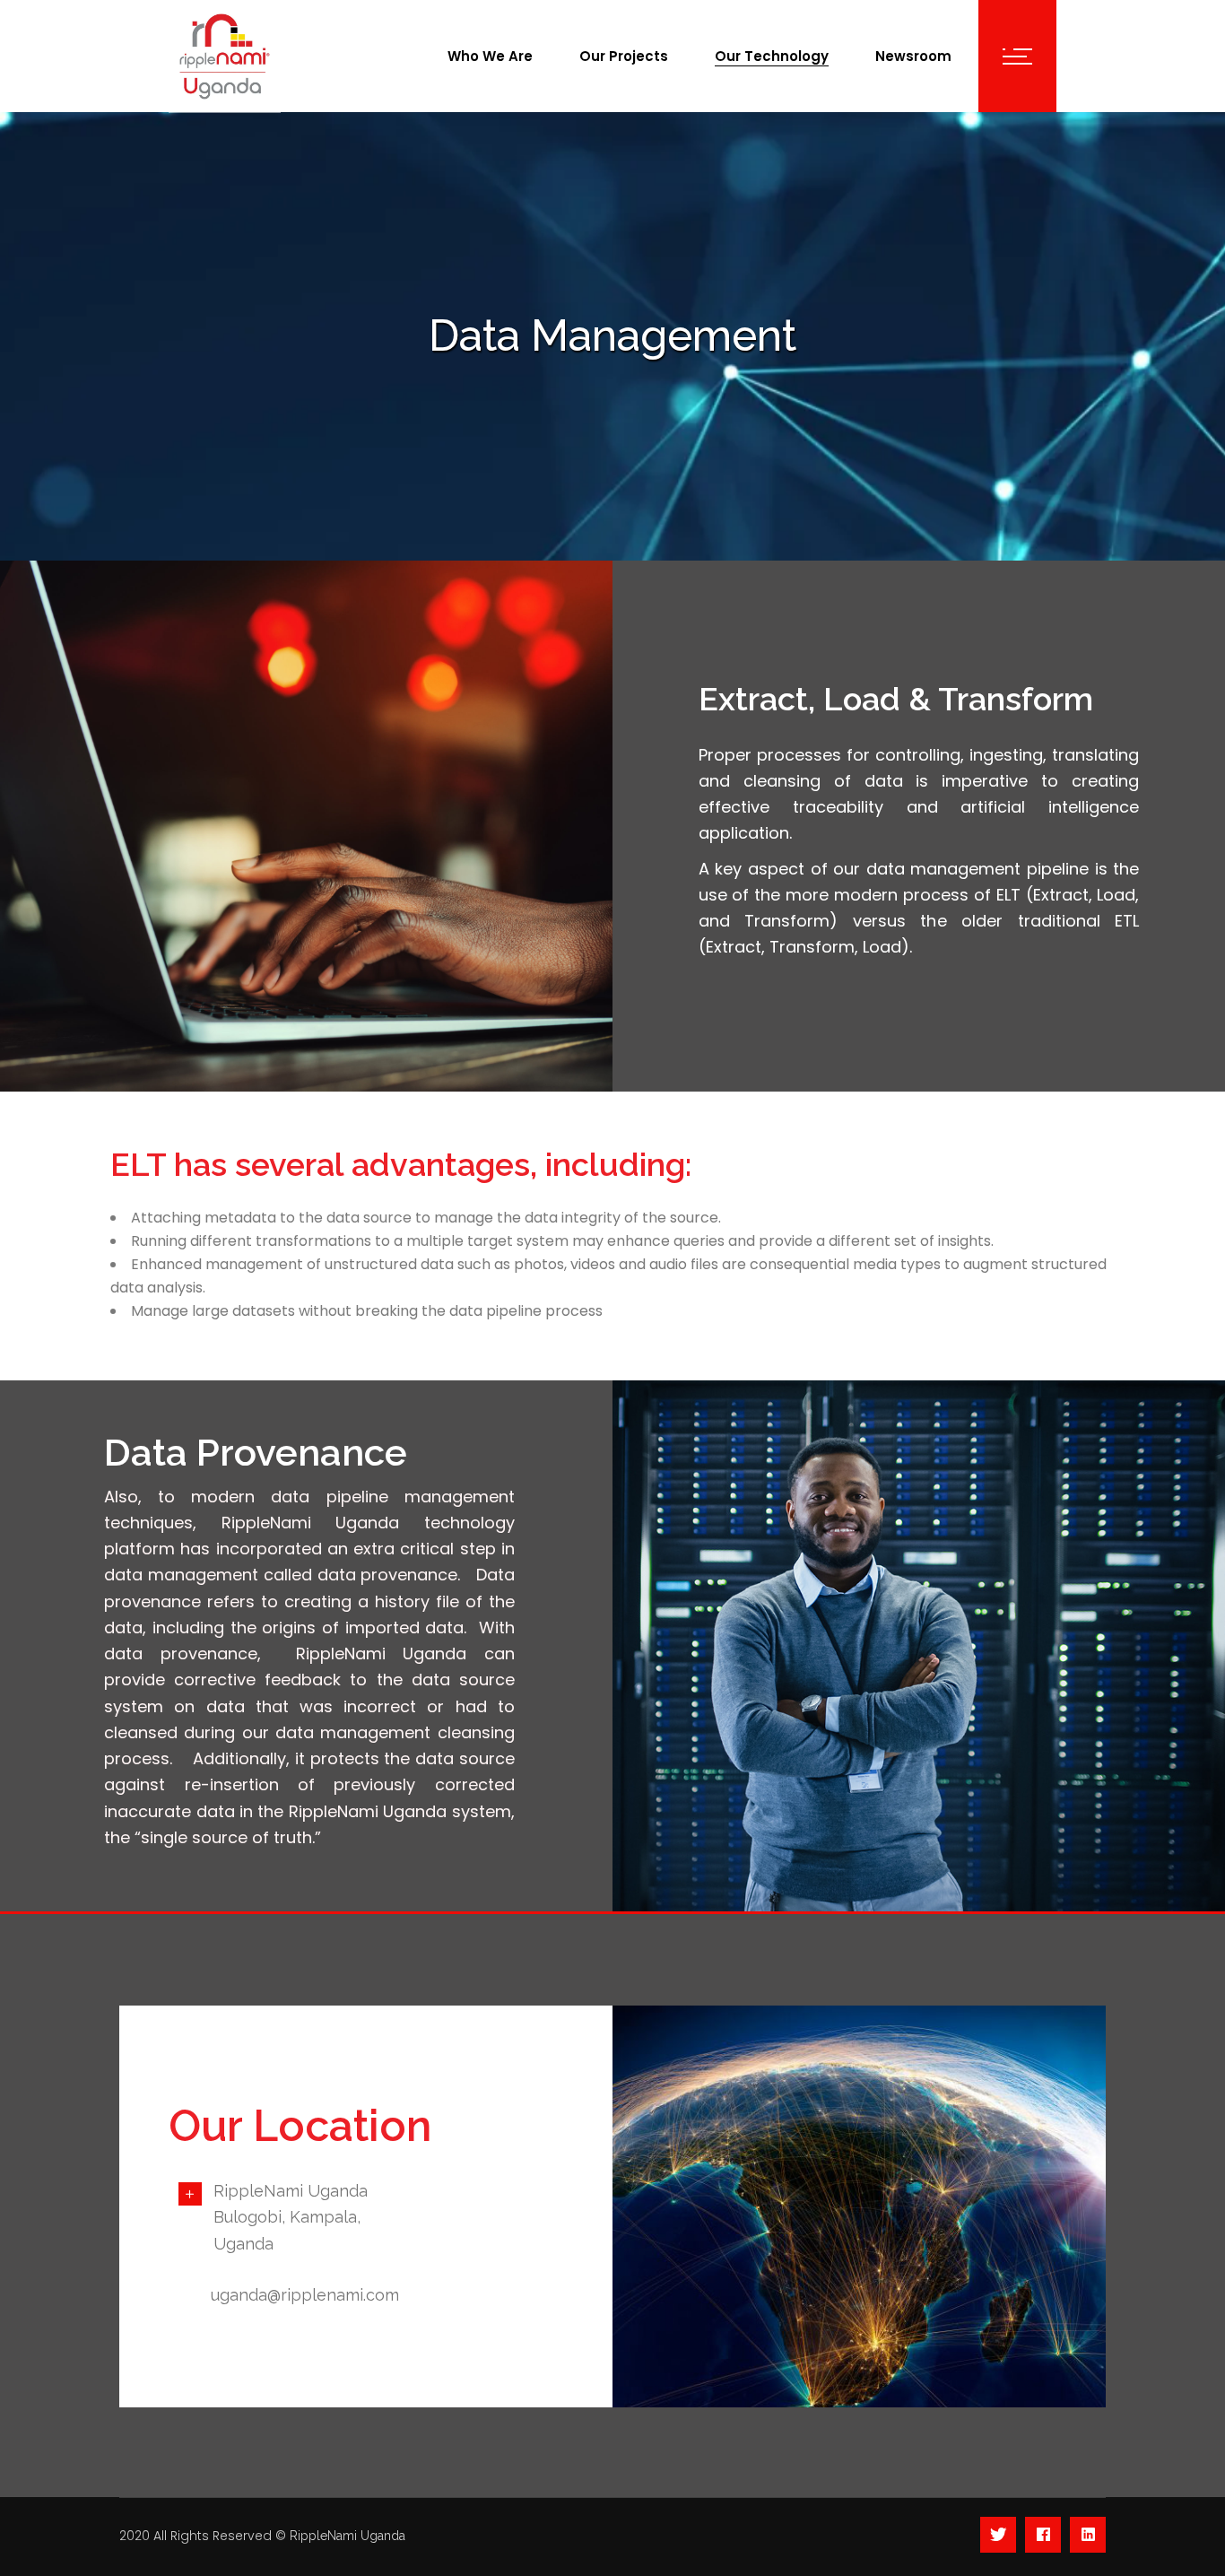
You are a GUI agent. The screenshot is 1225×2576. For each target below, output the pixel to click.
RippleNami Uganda (348, 2536)
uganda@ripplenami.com (305, 2295)
